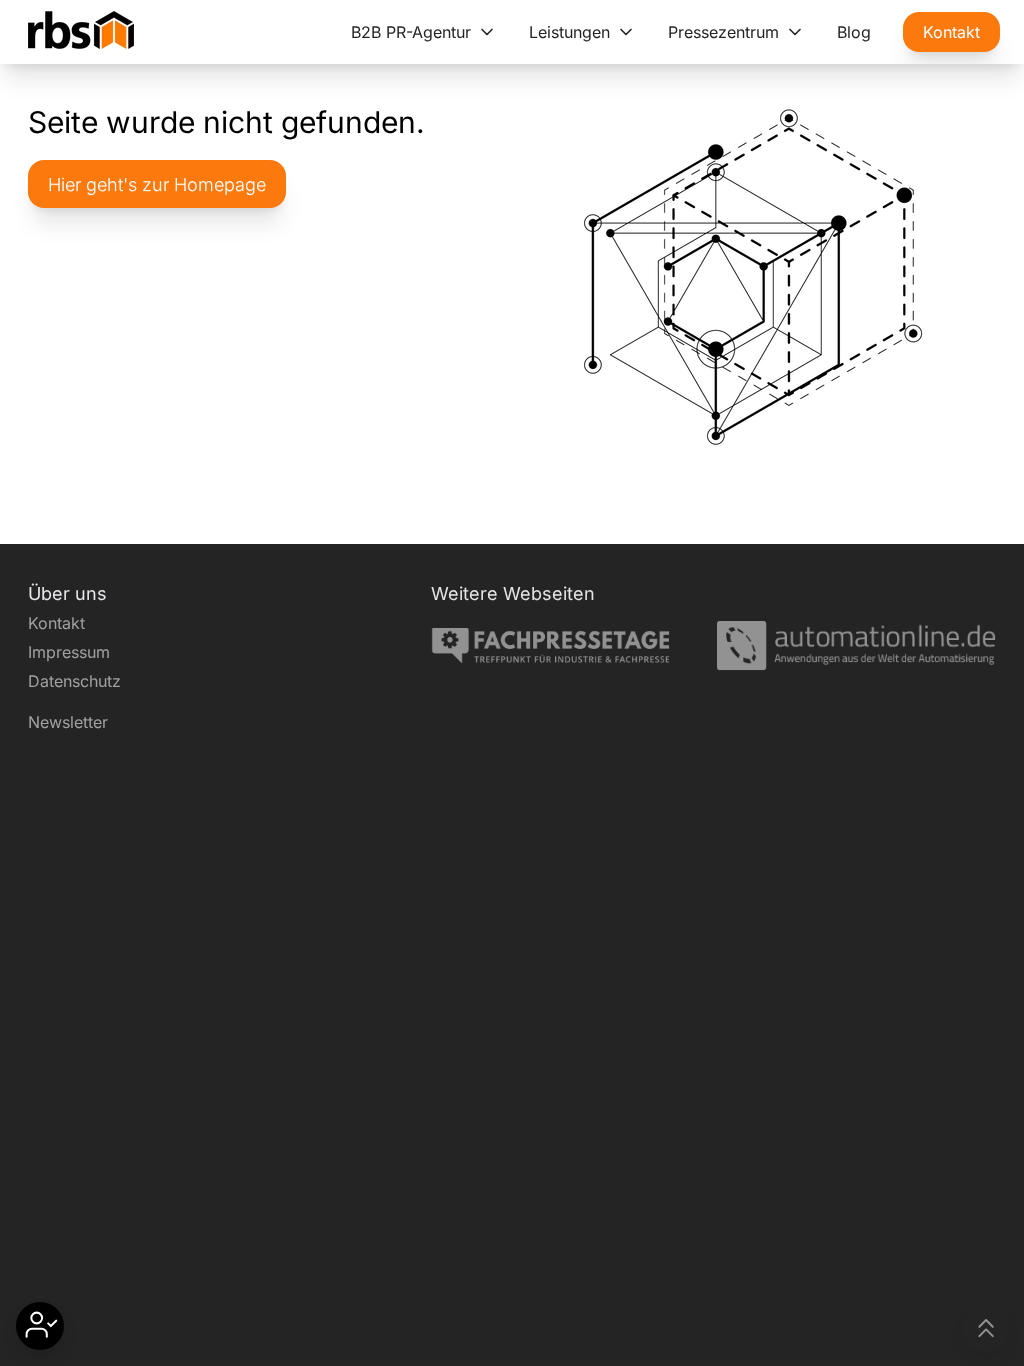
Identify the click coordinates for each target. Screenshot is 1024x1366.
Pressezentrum (723, 32)
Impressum (69, 652)
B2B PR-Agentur (411, 32)
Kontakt (951, 32)
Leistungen (569, 32)
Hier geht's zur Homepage (157, 184)
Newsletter (68, 722)
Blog (854, 32)
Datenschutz (74, 681)
